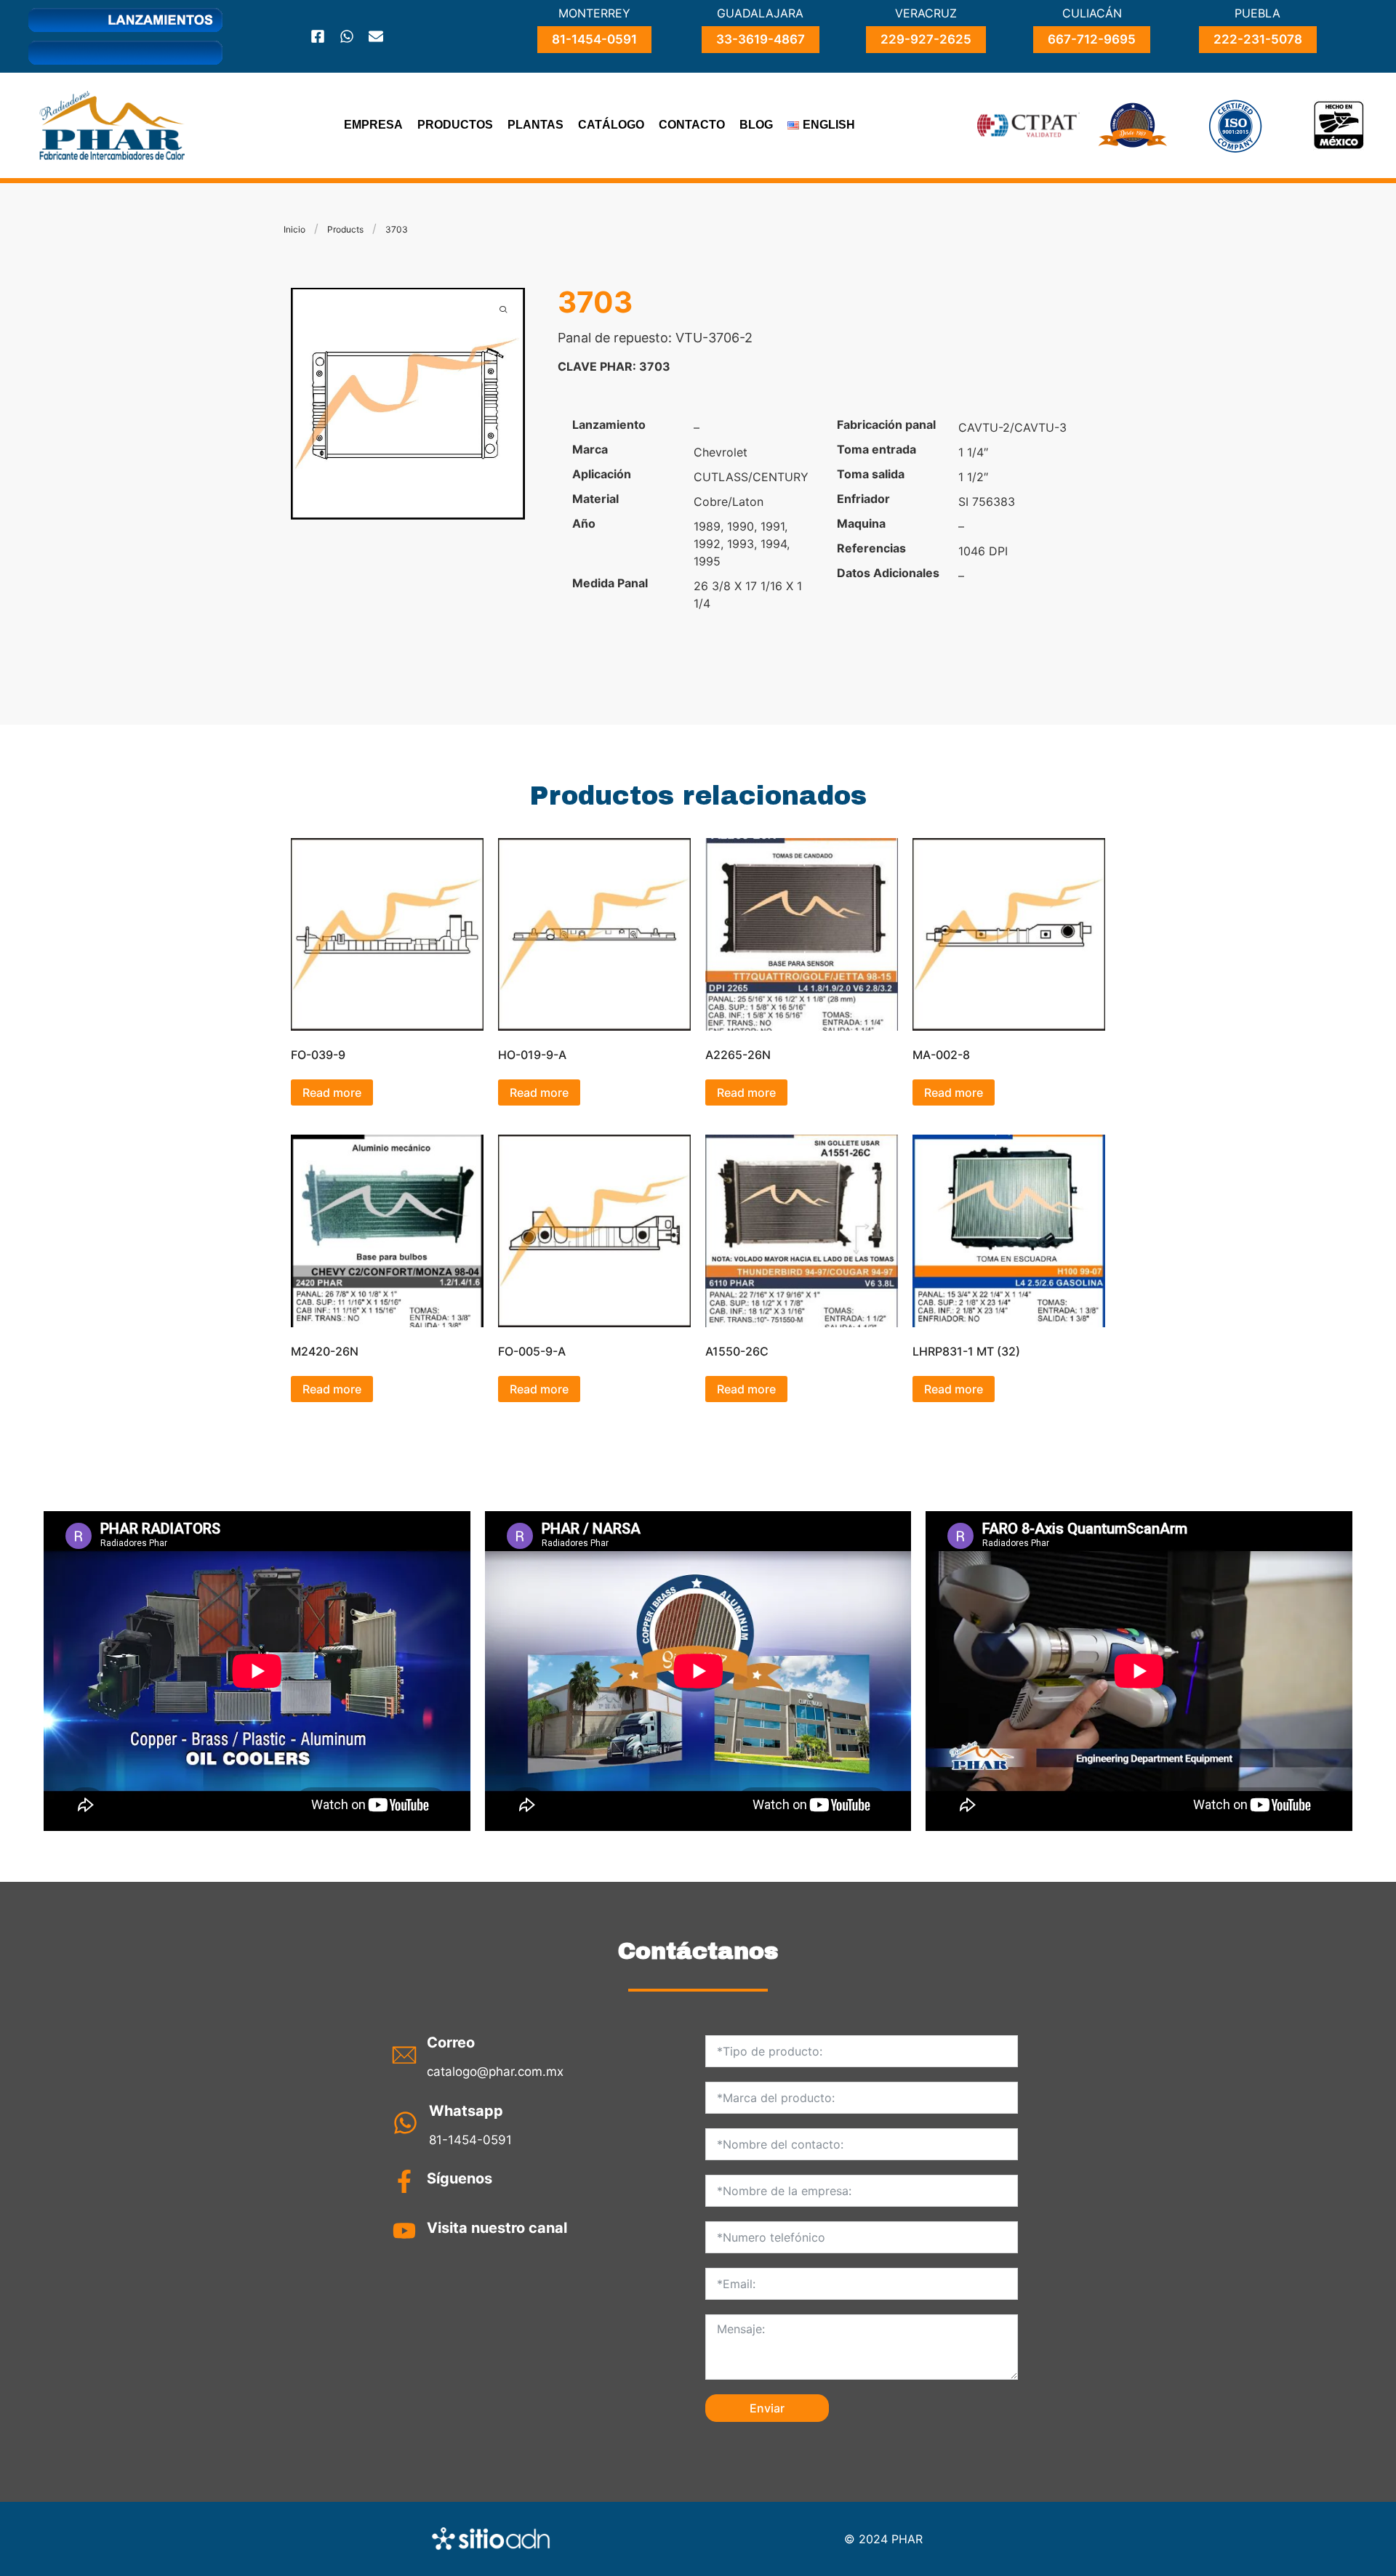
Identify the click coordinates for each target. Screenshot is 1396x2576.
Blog (756, 125)
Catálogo (611, 125)
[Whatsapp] (347, 36)
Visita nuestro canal (497, 2228)
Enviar (767, 2408)
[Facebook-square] (318, 36)
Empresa (373, 125)
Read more (332, 1092)
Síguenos (460, 2178)
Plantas (535, 125)
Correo (451, 2042)
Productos (455, 125)
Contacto (692, 125)
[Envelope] (376, 36)
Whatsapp (466, 2111)
